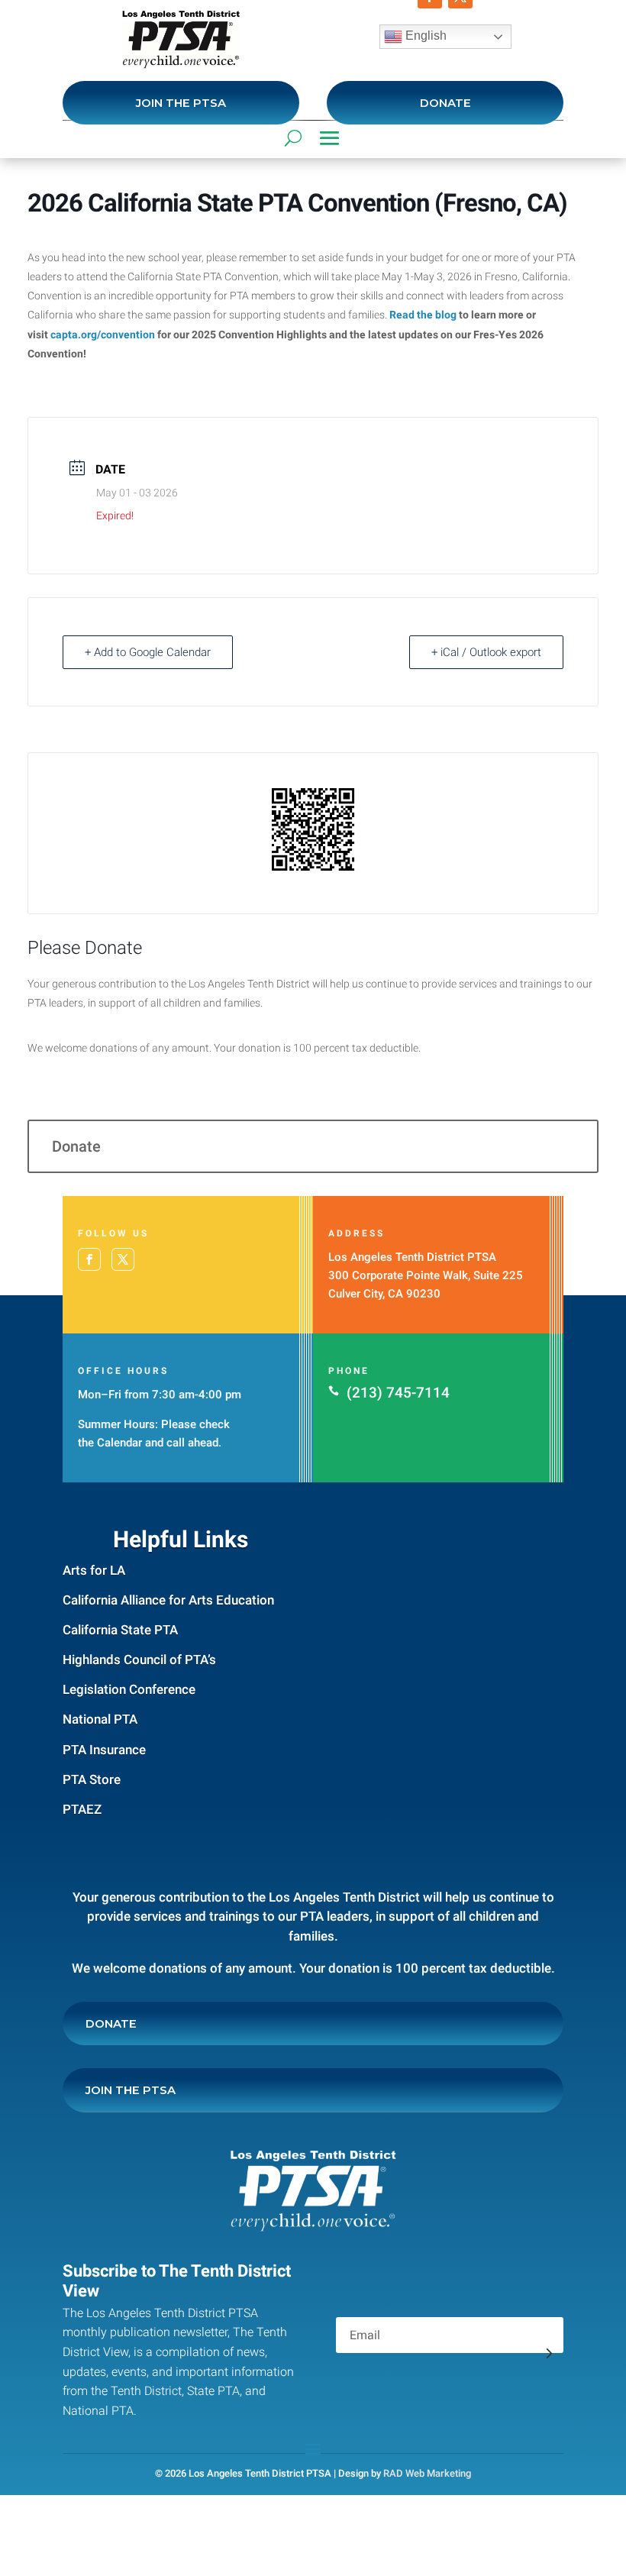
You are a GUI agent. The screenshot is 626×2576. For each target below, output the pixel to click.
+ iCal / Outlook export (486, 652)
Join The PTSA (181, 103)
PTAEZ (82, 1809)
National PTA (100, 1719)
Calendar (119, 1443)
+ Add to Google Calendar (148, 652)
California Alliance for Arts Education (168, 1600)
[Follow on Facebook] (89, 1259)
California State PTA (120, 1630)
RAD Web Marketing (427, 2473)
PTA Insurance (104, 1750)
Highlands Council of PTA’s (139, 1660)
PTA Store (92, 1779)
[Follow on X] (123, 1259)
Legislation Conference (129, 1689)
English (424, 36)
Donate (445, 103)
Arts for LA (94, 1570)
